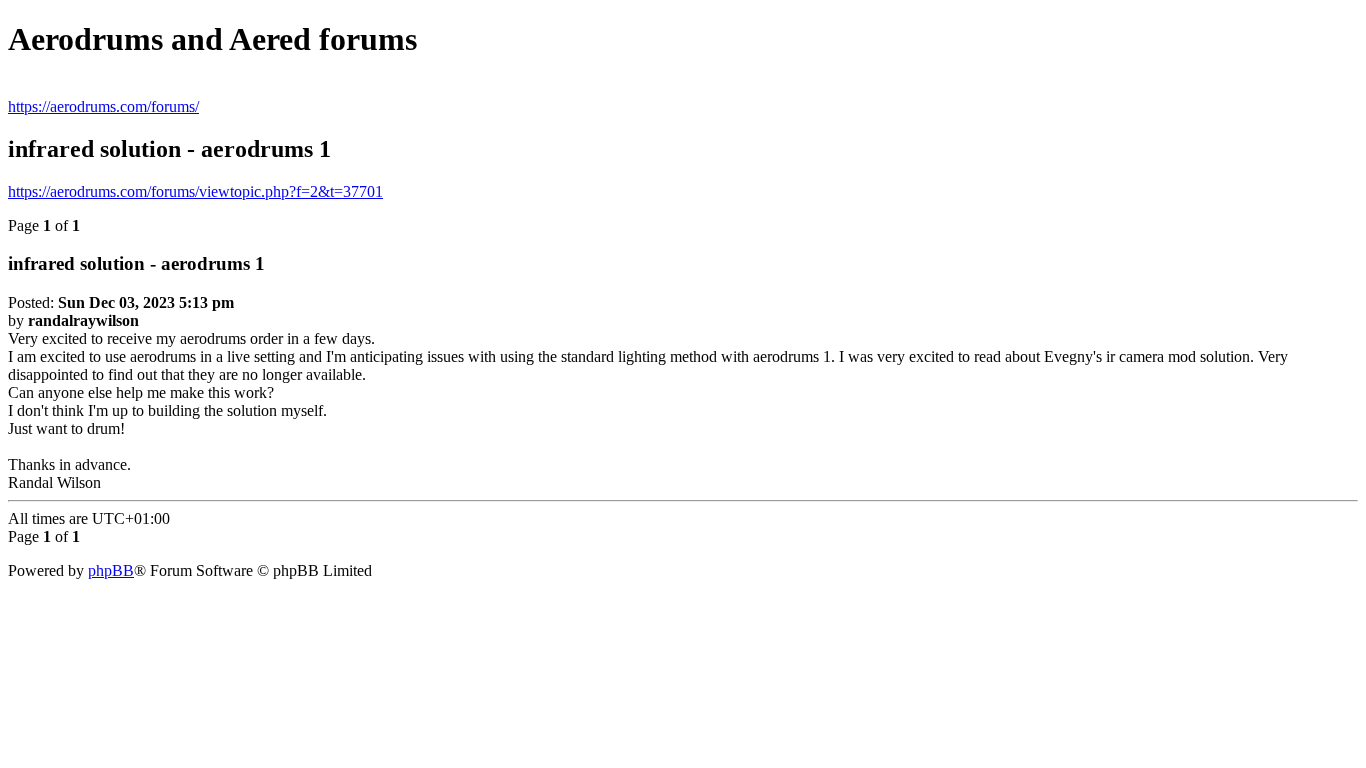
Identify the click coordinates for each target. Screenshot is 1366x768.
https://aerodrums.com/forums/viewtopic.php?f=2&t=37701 (195, 191)
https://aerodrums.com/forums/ (103, 106)
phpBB (111, 570)
